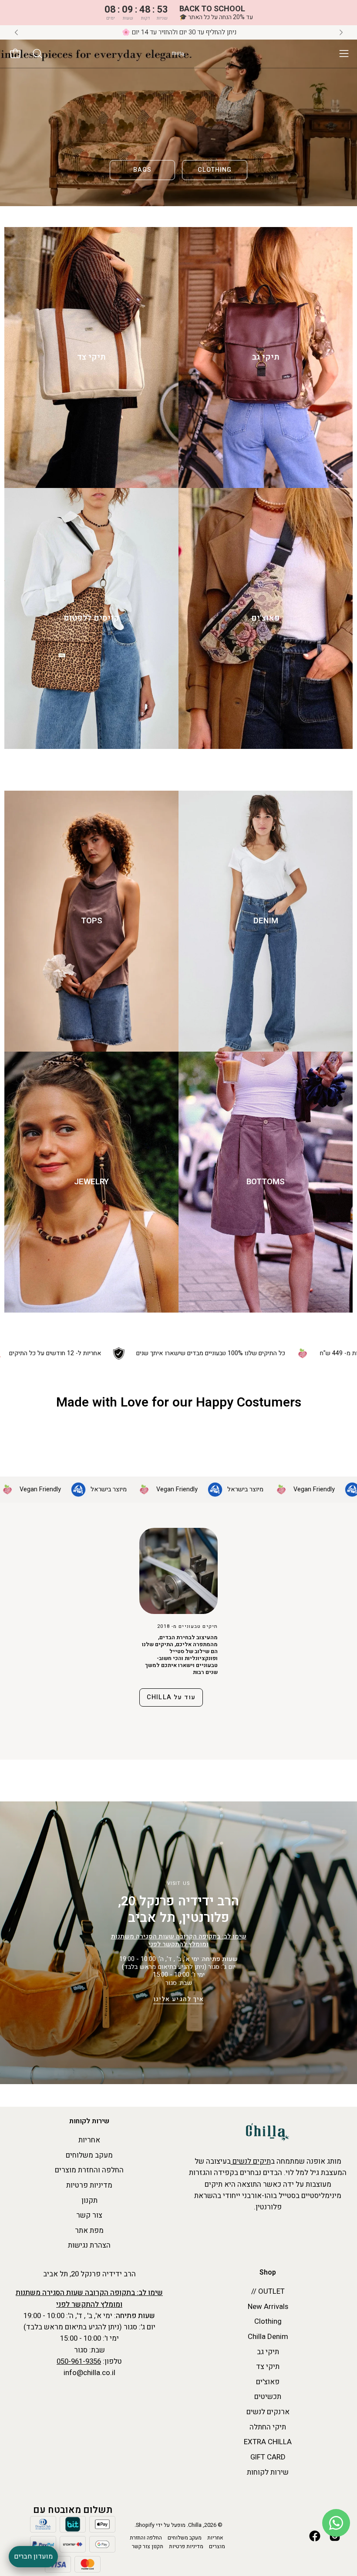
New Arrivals (268, 2307)
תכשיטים (268, 2397)
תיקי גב (268, 2352)
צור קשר (89, 2215)
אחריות (89, 2140)
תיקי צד (268, 2367)
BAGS (142, 170)
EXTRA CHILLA (268, 2442)
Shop (268, 2273)
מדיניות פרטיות (89, 2185)
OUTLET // (268, 2291)
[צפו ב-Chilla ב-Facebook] (315, 2536)
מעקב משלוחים (89, 2155)
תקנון (89, 2200)
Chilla (195, 2525)
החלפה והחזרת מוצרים (89, 2170)
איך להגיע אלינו (178, 1999)
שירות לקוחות (89, 2122)
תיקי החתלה (268, 2427)
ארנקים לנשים (268, 2412)
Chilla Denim (268, 2337)
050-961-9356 (79, 2361)
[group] (178, 32)
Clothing (268, 2321)
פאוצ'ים (268, 2382)
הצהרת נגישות (89, 2245)
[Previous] (16, 32)
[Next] (341, 32)
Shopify (145, 2525)
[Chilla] (178, 54)
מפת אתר (89, 2230)
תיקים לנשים (251, 2161)
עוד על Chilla (171, 1697)
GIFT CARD (268, 2457)
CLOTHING (215, 170)
